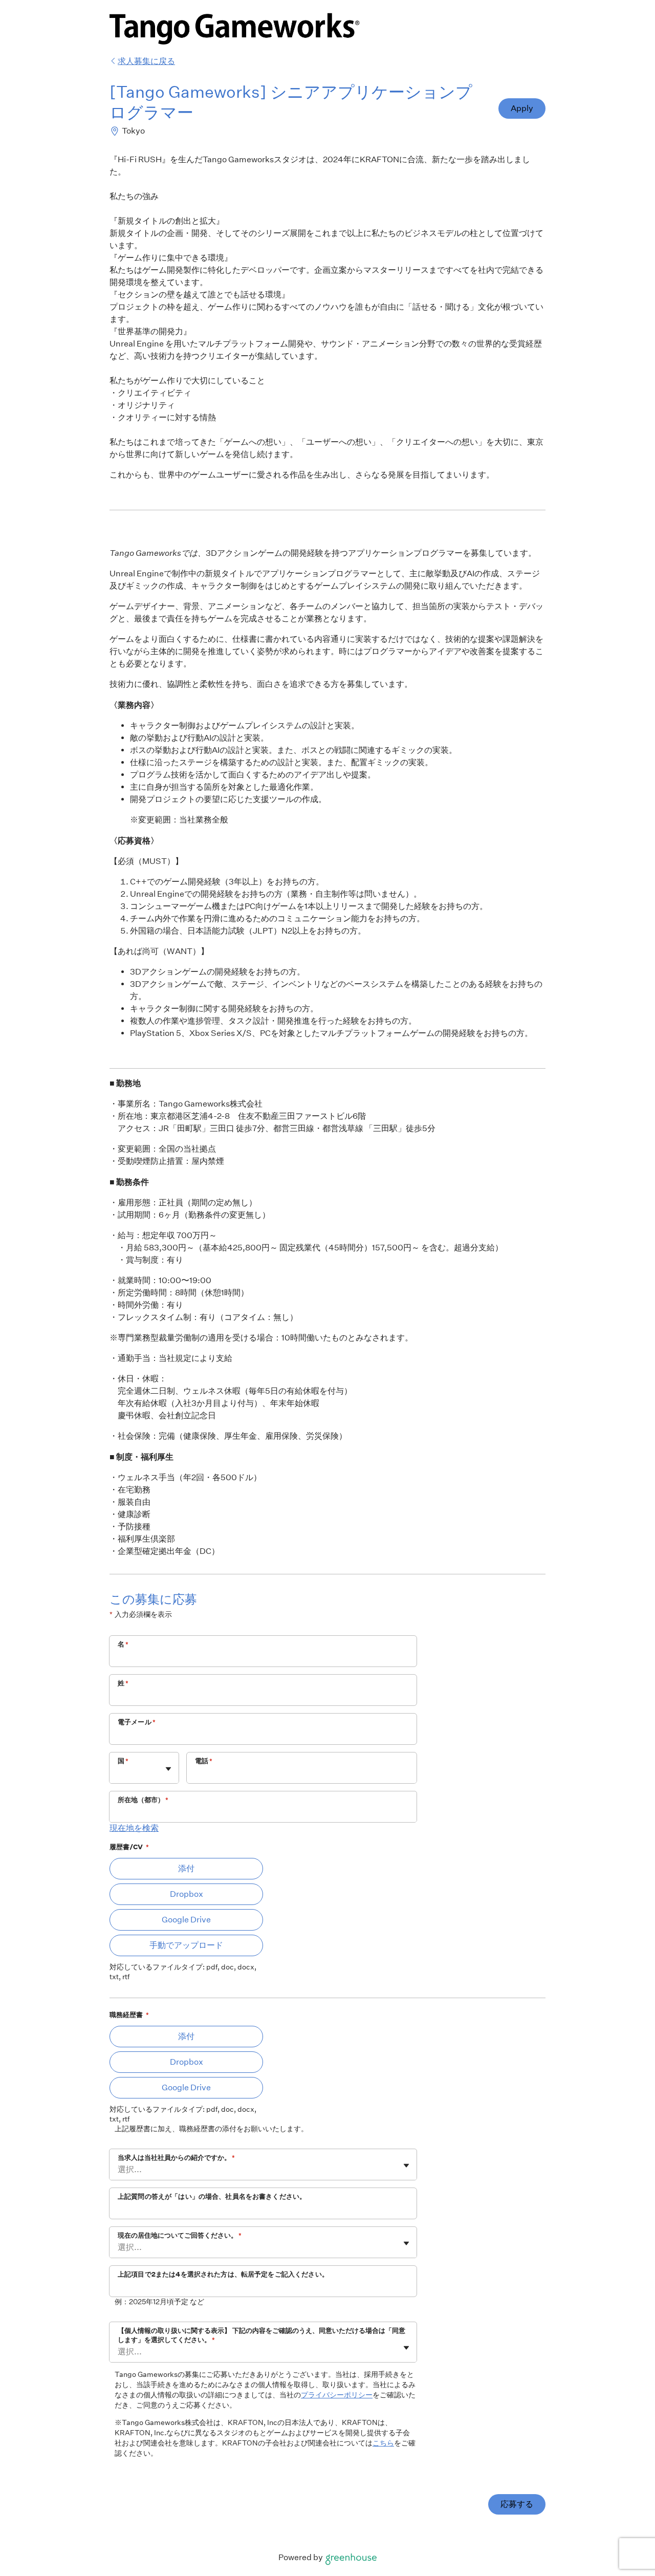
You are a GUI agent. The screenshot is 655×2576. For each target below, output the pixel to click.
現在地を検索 (134, 1828)
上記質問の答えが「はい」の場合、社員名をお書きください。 (212, 2196)
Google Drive (186, 1920)
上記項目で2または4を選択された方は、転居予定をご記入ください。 (223, 2274)
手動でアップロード (186, 1945)
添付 (186, 1868)
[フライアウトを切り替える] (168, 1769)
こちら (383, 2443)
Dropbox (187, 1894)
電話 (204, 1761)
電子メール (137, 1722)
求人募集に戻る (146, 61)
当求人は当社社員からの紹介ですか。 (176, 2158)
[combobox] (118, 1773)
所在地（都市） (143, 1800)
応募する (517, 2504)
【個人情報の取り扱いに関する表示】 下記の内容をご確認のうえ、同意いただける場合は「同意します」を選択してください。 (261, 2335)
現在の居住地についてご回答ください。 (180, 2235)
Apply (522, 108)
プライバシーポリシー (337, 2395)
